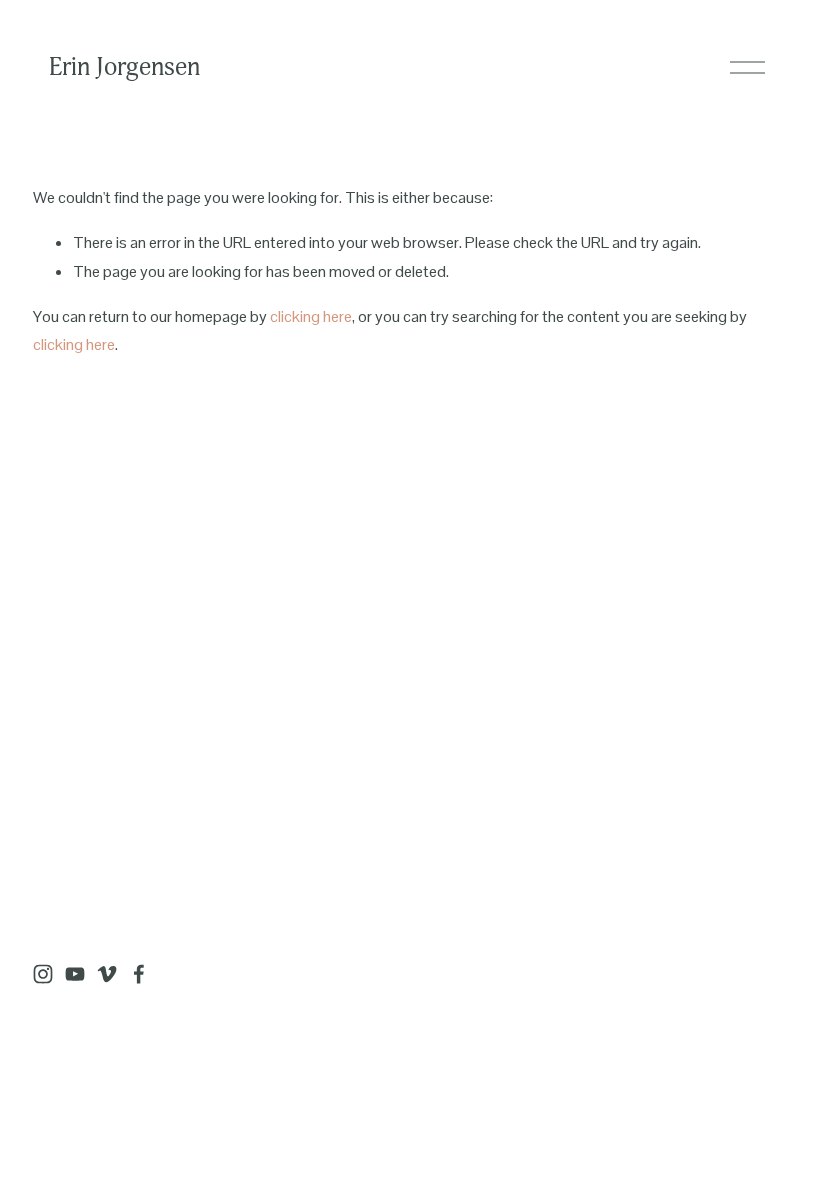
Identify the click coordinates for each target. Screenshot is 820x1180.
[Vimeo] (107, 974)
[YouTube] (75, 974)
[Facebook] (139, 974)
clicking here (311, 316)
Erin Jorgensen (124, 67)
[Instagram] (43, 974)
